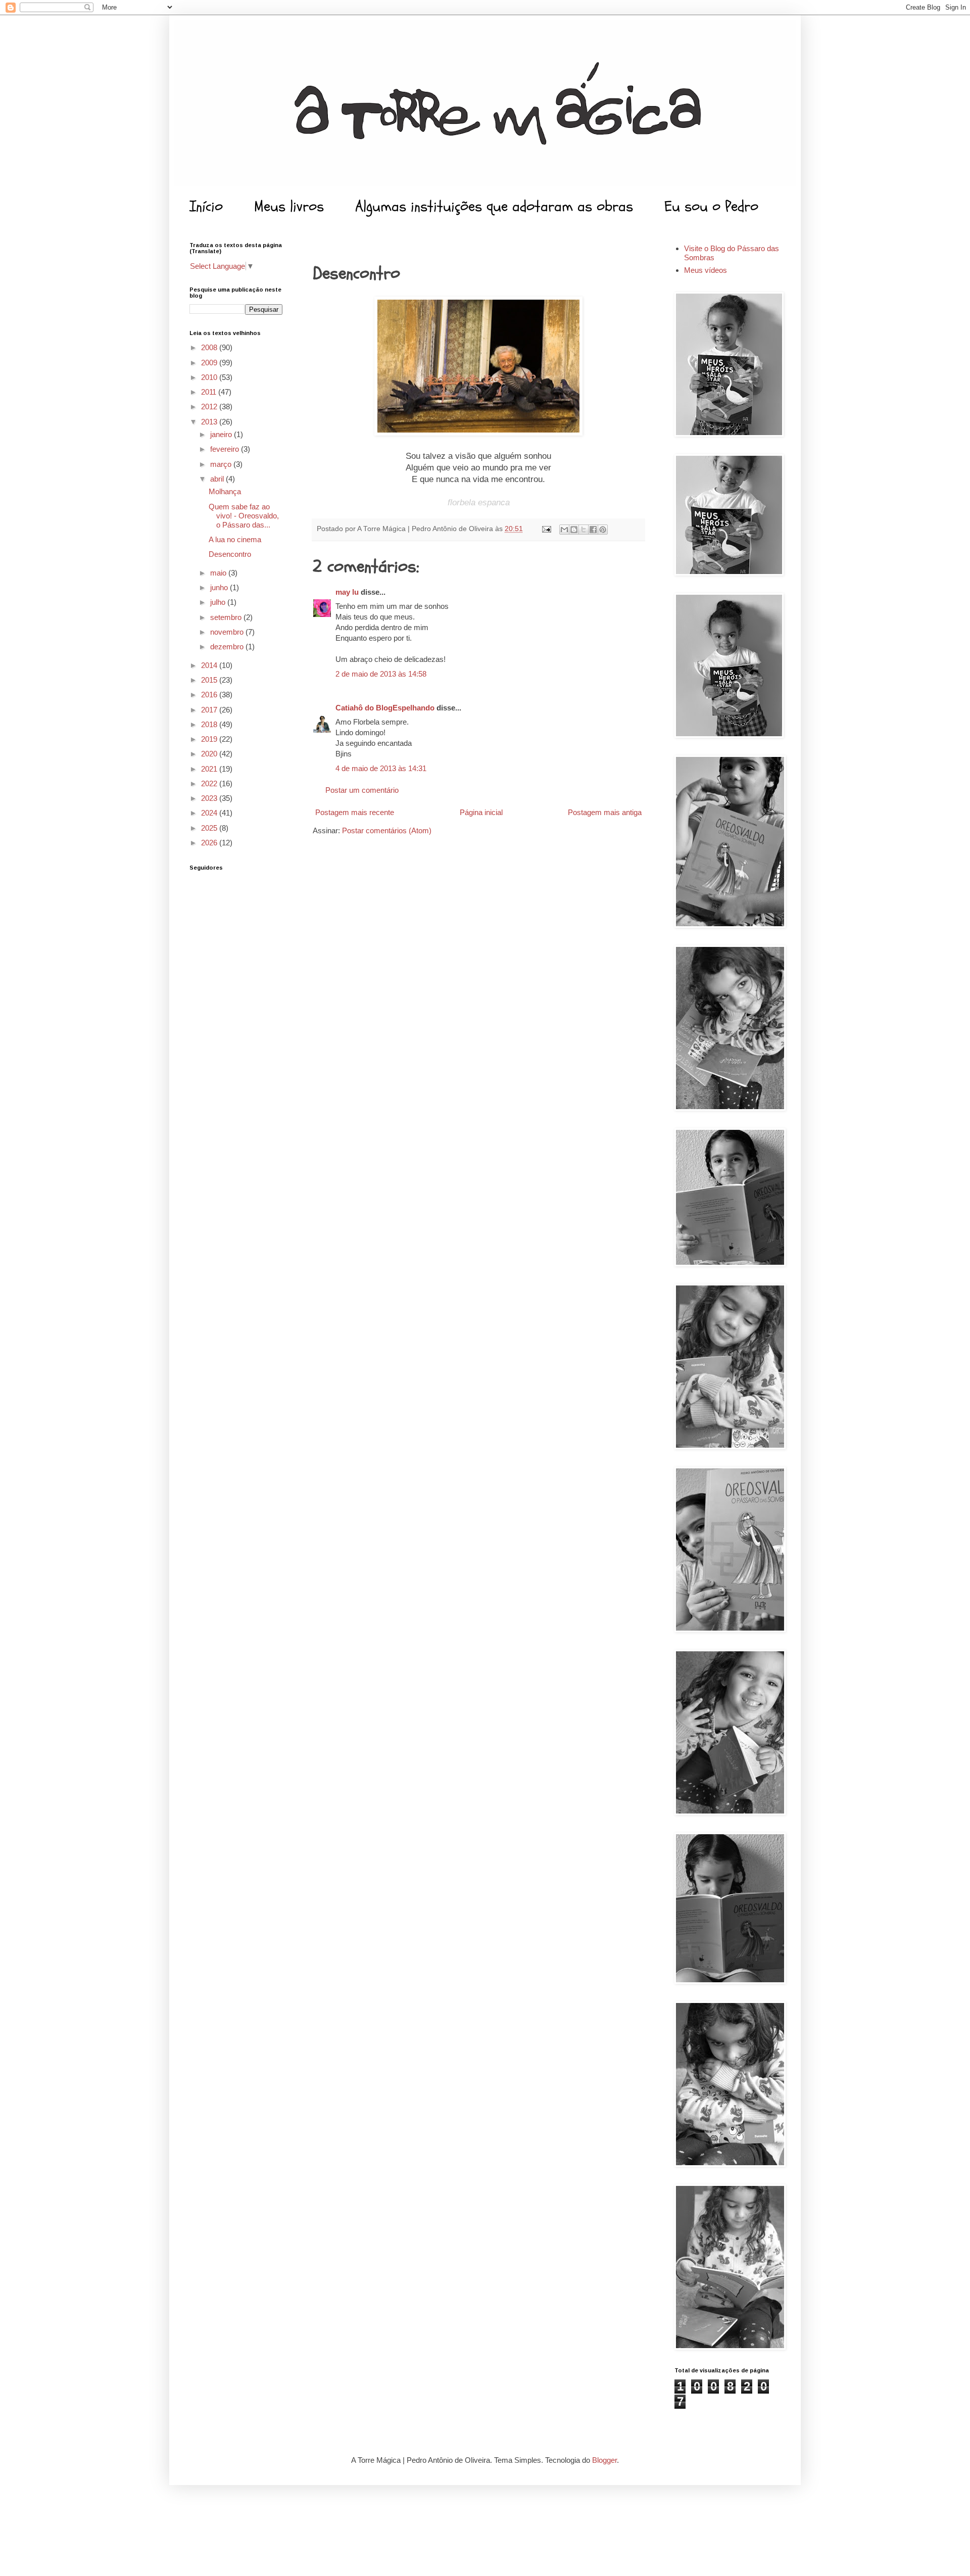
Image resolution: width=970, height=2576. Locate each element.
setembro (227, 617)
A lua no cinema (235, 539)
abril (218, 479)
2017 (210, 710)
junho (220, 587)
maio (219, 573)
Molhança (225, 491)
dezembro (228, 647)
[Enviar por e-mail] (564, 530)
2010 (210, 377)
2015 (210, 680)
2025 (210, 828)
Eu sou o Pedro (711, 206)
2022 (210, 783)
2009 (210, 363)
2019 (210, 739)
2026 (210, 843)
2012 (210, 407)
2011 (210, 392)
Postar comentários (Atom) (387, 830)
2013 (210, 422)
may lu (347, 592)
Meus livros (289, 206)
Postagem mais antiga (605, 812)
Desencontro (230, 554)
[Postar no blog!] (574, 530)
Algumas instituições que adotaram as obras (494, 206)
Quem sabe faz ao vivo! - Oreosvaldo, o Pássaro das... (244, 516)
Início (206, 206)
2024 (210, 813)
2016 (210, 695)
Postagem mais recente (355, 812)
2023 (210, 798)
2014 (210, 665)
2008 (210, 347)
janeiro (222, 434)
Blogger (604, 2460)
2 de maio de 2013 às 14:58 (381, 674)
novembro (228, 632)
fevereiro (226, 449)
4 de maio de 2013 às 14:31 (381, 768)
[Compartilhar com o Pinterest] (603, 530)
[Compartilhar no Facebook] (593, 530)
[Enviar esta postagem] (546, 529)
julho (219, 602)
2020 (210, 754)
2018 (210, 724)
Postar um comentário (362, 790)
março (222, 464)
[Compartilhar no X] (584, 530)
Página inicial (481, 812)
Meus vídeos (706, 270)
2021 (210, 769)
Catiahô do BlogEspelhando (385, 708)
